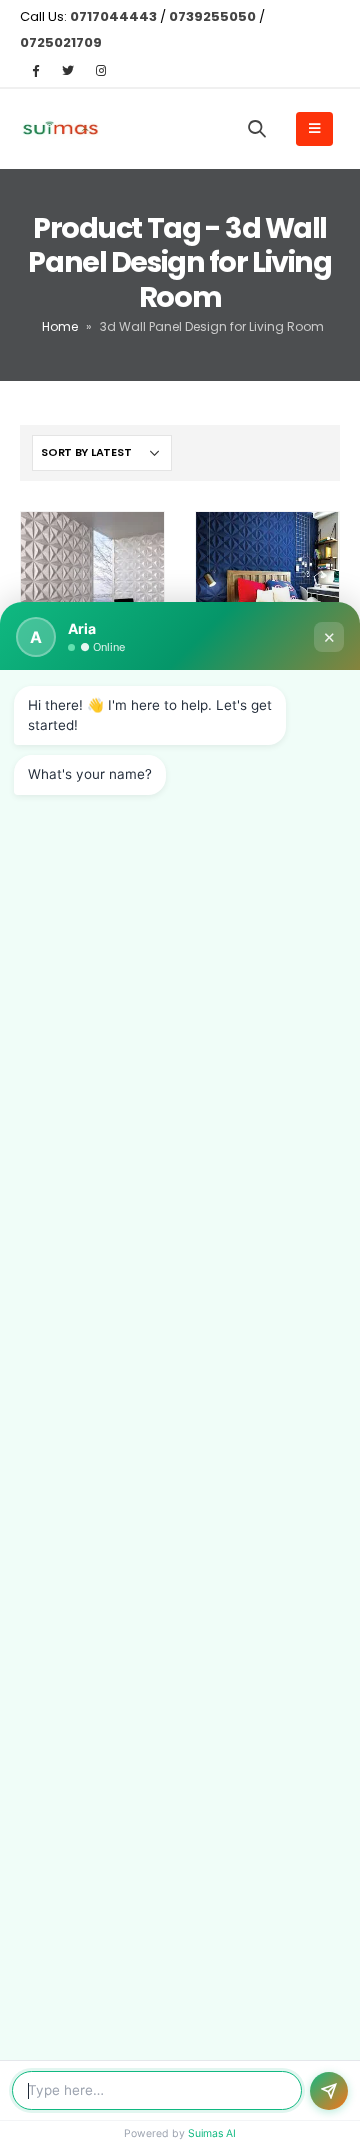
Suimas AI (212, 2133)
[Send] (329, 2091)
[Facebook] (35, 70)
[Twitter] (68, 70)
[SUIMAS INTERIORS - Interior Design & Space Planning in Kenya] (60, 129)
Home (60, 326)
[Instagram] (101, 70)
